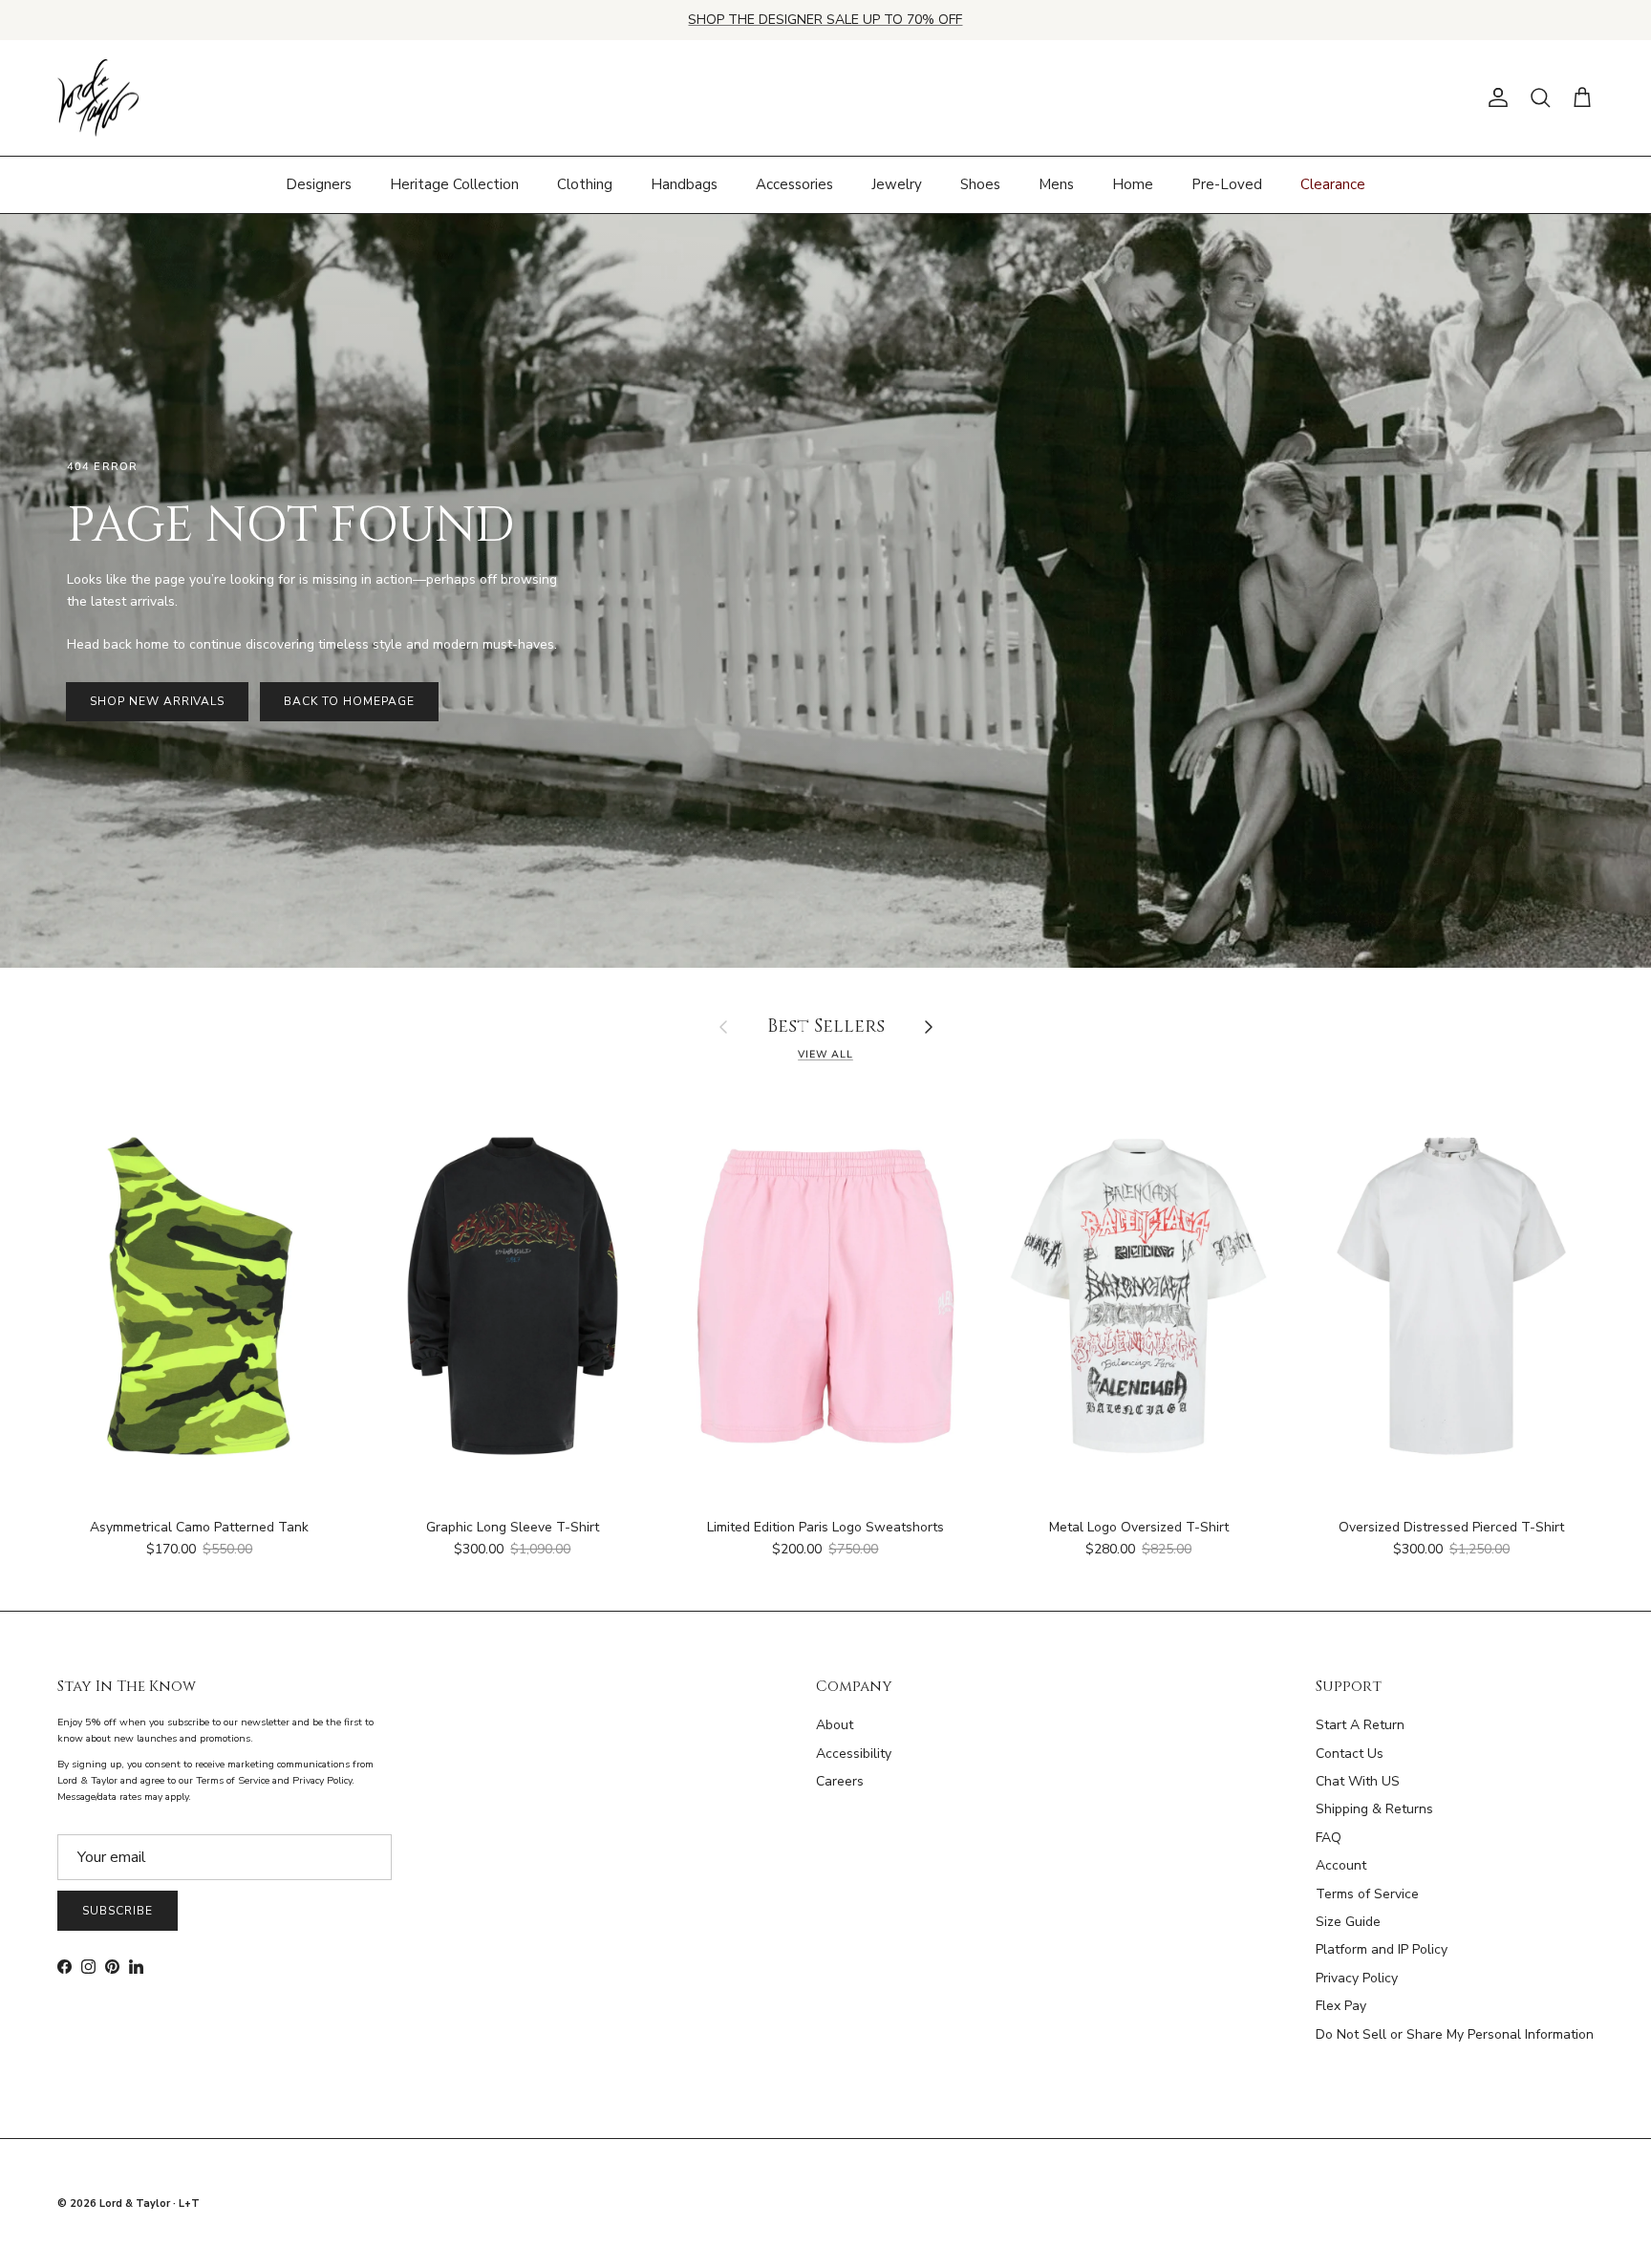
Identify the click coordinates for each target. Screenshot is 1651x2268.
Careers (840, 1781)
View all (825, 1054)
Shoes (980, 184)
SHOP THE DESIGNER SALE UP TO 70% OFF (825, 20)
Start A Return (1360, 1725)
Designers (319, 184)
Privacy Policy (1357, 1978)
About (835, 1725)
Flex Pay (1341, 2006)
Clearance (1333, 184)
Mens (1056, 184)
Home (1133, 184)
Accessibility (854, 1754)
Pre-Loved (1227, 184)
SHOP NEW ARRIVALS (157, 701)
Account (1341, 1865)
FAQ (1329, 1838)
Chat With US (1358, 1781)
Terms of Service (1367, 1894)
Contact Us (1350, 1754)
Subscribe (118, 1911)
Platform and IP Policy (1382, 1949)
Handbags (684, 184)
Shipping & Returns (1374, 1809)
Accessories (794, 184)
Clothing (585, 184)
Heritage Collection (454, 184)
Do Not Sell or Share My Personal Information (1455, 2034)
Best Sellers (826, 1027)
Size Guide (1348, 1922)
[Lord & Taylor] (98, 98)
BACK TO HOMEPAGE (349, 701)
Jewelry (897, 184)
